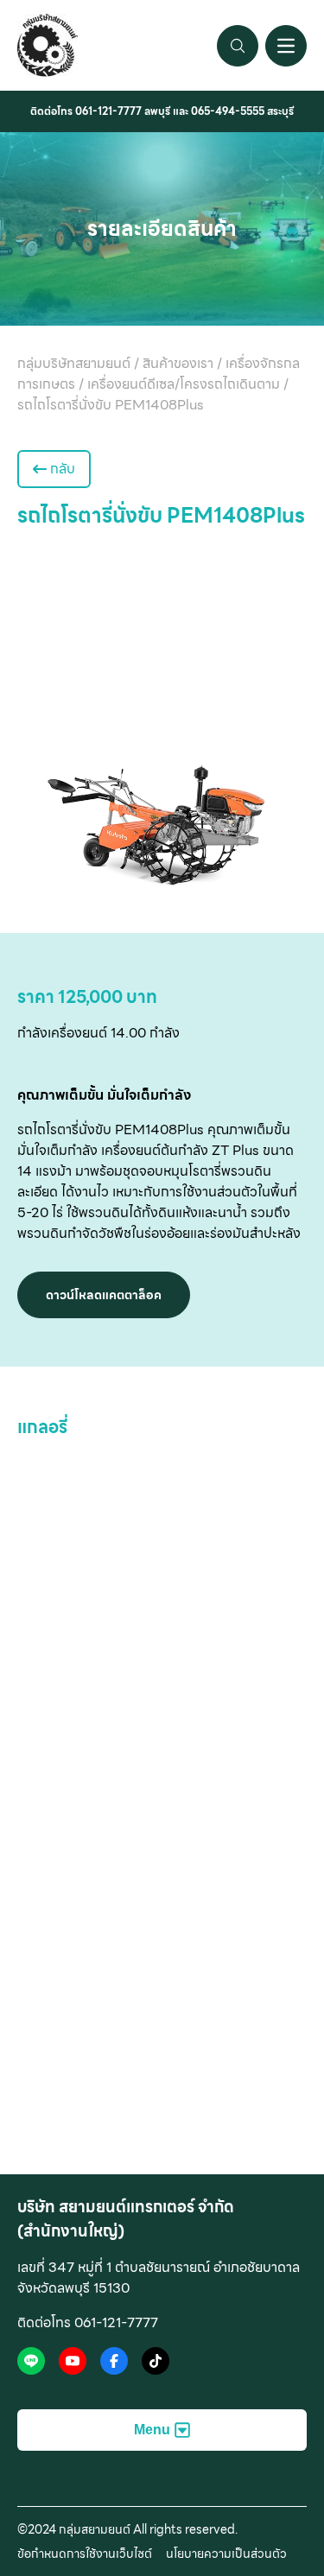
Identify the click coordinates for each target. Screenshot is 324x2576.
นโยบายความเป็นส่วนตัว (226, 2554)
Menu (152, 2430)
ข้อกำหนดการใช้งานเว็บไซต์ (85, 2554)
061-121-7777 (108, 111)
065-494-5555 (228, 111)
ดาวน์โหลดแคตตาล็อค (104, 1295)
